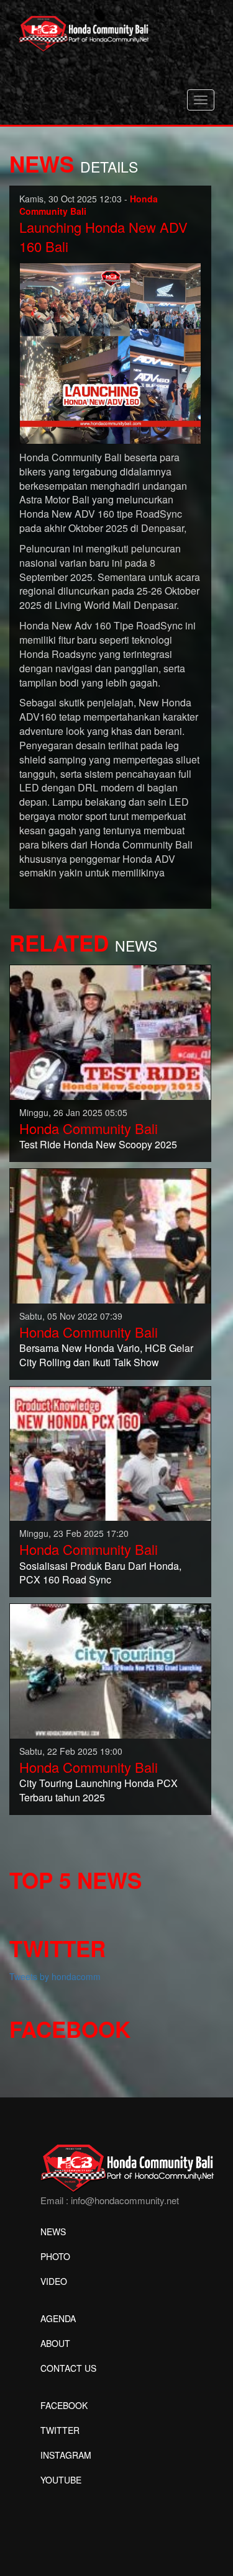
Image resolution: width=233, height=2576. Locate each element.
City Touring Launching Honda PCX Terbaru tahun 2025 (98, 1790)
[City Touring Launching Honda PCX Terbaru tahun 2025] (110, 1670)
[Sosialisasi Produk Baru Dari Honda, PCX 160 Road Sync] (110, 1452)
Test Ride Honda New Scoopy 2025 (98, 1144)
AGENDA (58, 2318)
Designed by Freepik (81, 2498)
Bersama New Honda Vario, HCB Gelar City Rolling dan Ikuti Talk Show (106, 1355)
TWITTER (60, 2430)
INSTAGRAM (66, 2455)
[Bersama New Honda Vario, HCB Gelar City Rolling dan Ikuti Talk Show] (110, 1235)
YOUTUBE (61, 2480)
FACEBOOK (64, 2405)
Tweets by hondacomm (55, 1976)
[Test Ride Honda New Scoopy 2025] (110, 1031)
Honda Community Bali (89, 1128)
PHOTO (55, 2256)
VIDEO (54, 2281)
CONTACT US (68, 2368)
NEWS (53, 2231)
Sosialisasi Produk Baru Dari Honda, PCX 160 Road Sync (100, 1573)
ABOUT (55, 2343)
